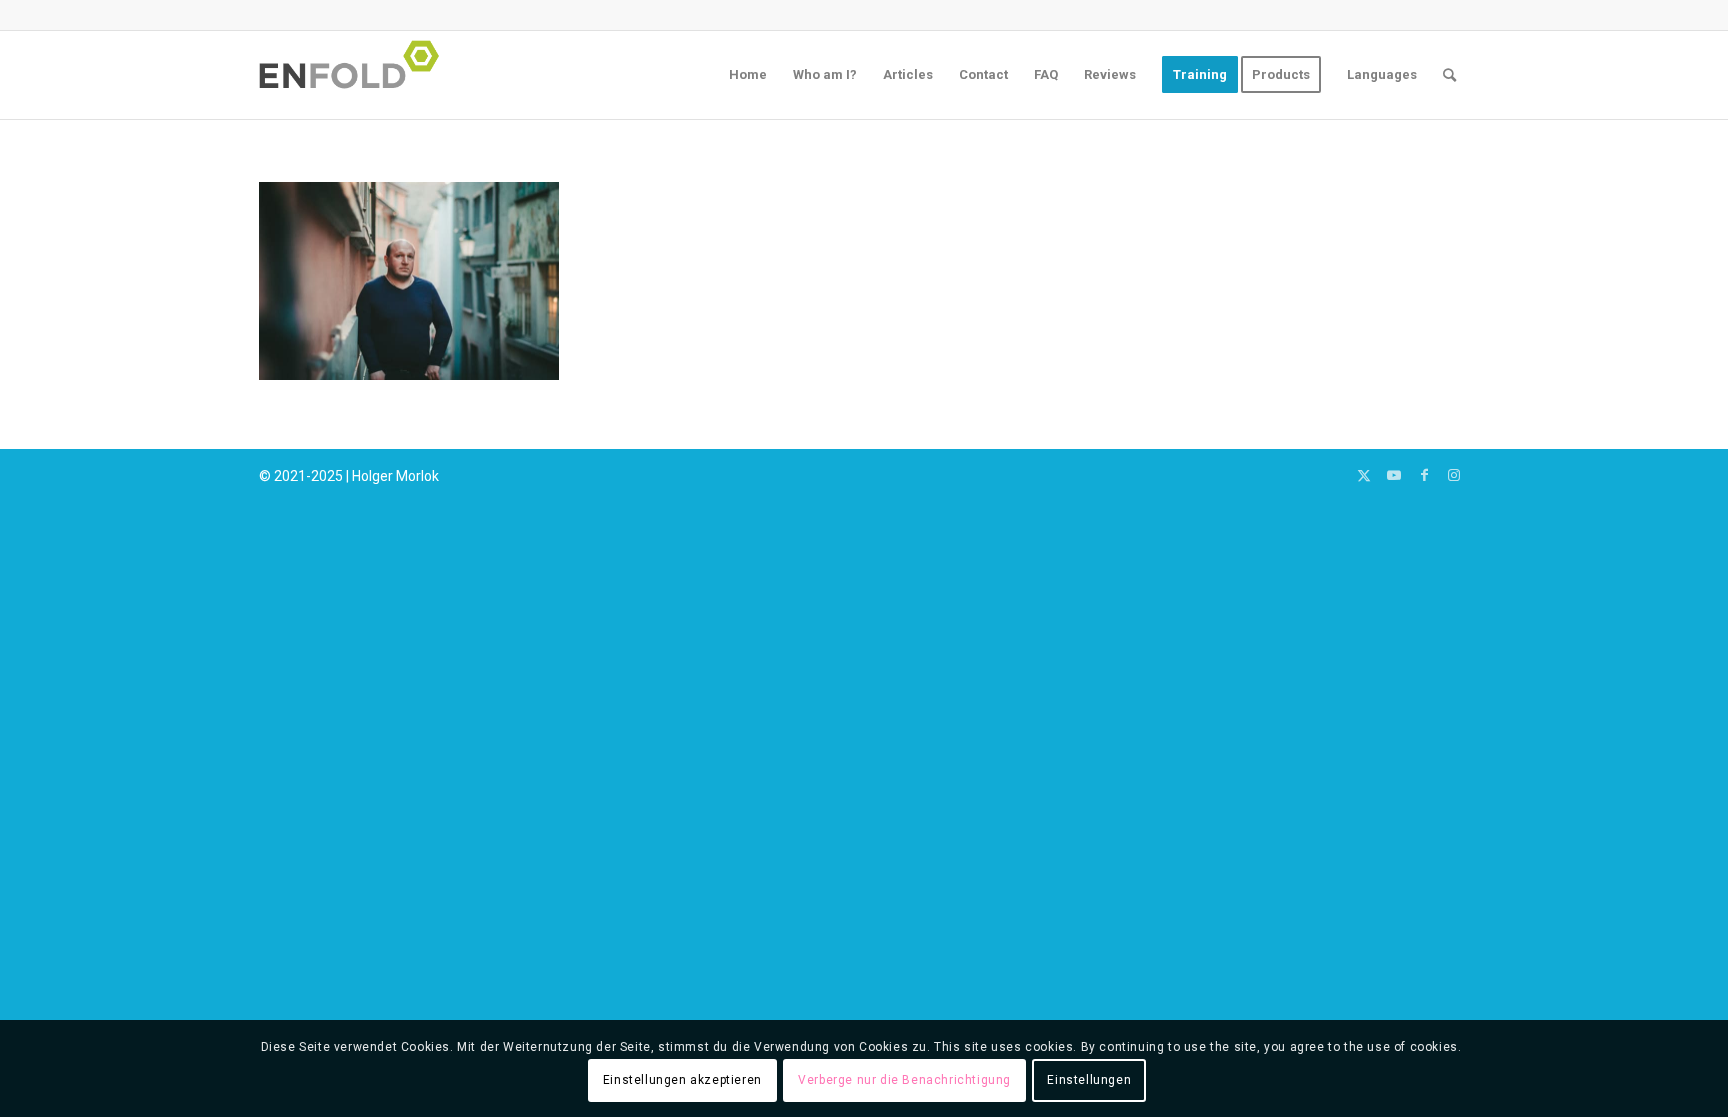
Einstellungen (1089, 1080)
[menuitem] (748, 75)
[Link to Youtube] (1394, 475)
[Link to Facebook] (1424, 475)
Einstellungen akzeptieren (682, 1080)
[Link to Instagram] (1454, 475)
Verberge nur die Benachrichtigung (904, 1080)
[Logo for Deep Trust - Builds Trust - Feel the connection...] (355, 75)
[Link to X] (1364, 475)
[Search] (1449, 75)
